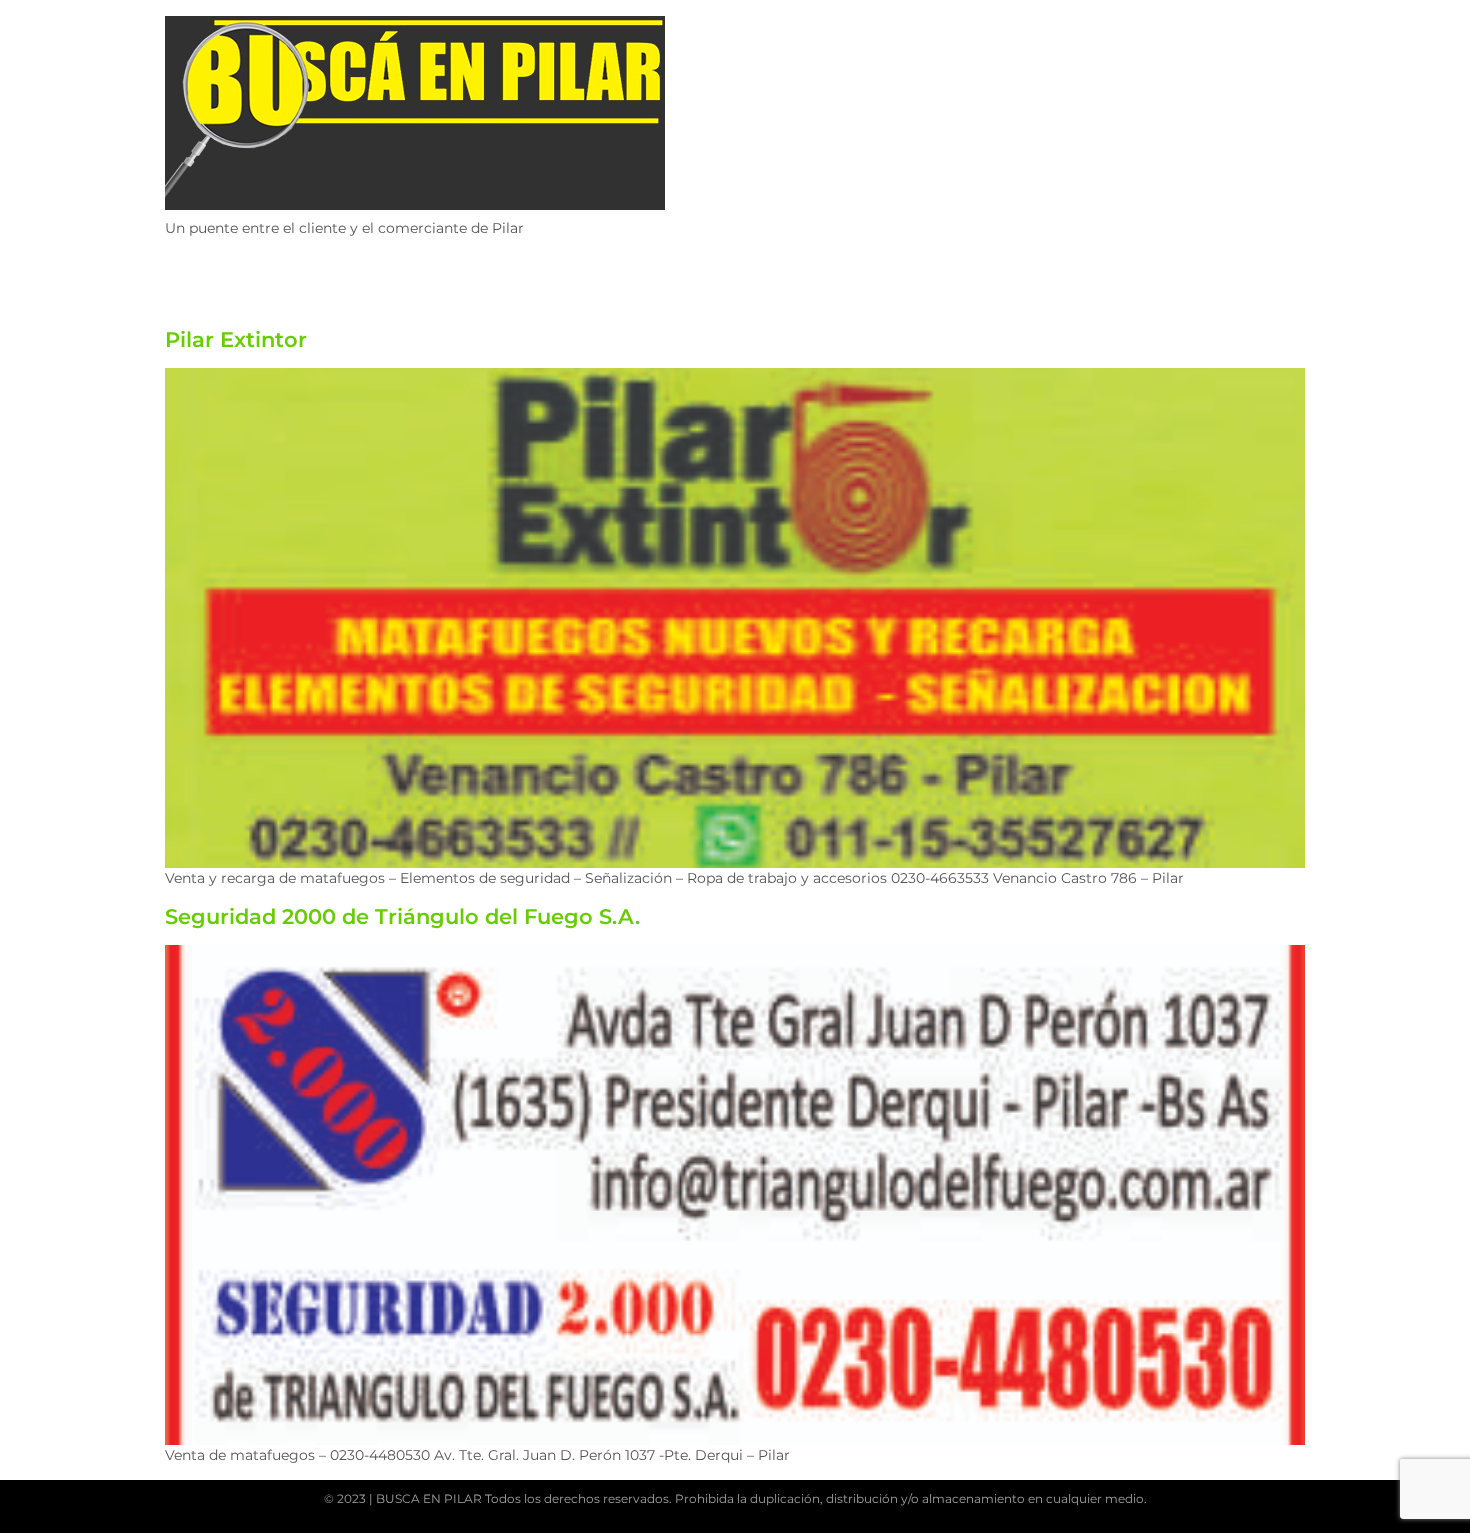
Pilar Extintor (236, 339)
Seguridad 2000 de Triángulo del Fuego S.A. (402, 916)
